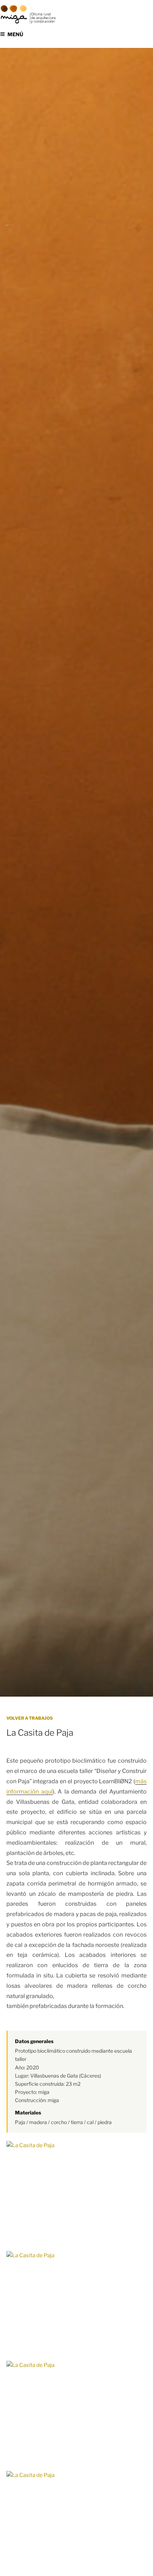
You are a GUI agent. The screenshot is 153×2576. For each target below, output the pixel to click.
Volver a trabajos (30, 1718)
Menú (15, 34)
